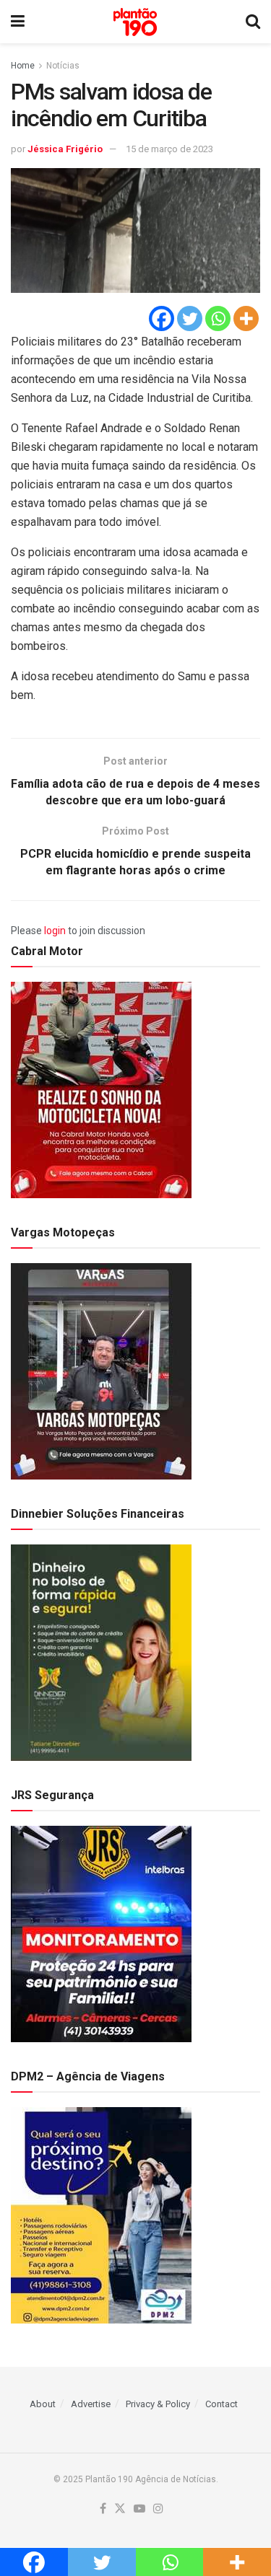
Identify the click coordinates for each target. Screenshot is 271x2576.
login (55, 931)
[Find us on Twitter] (120, 2509)
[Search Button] (253, 22)
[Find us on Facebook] (103, 2509)
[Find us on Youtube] (139, 2509)
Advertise (91, 2404)
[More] (246, 318)
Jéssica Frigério (65, 149)
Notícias (63, 66)
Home (23, 66)
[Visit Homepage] (135, 22)
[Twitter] (190, 318)
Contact (221, 2404)
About (43, 2404)
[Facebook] (162, 318)
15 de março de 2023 (169, 149)
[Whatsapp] (218, 318)
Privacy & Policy (158, 2404)
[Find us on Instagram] (158, 2509)
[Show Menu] (18, 22)
